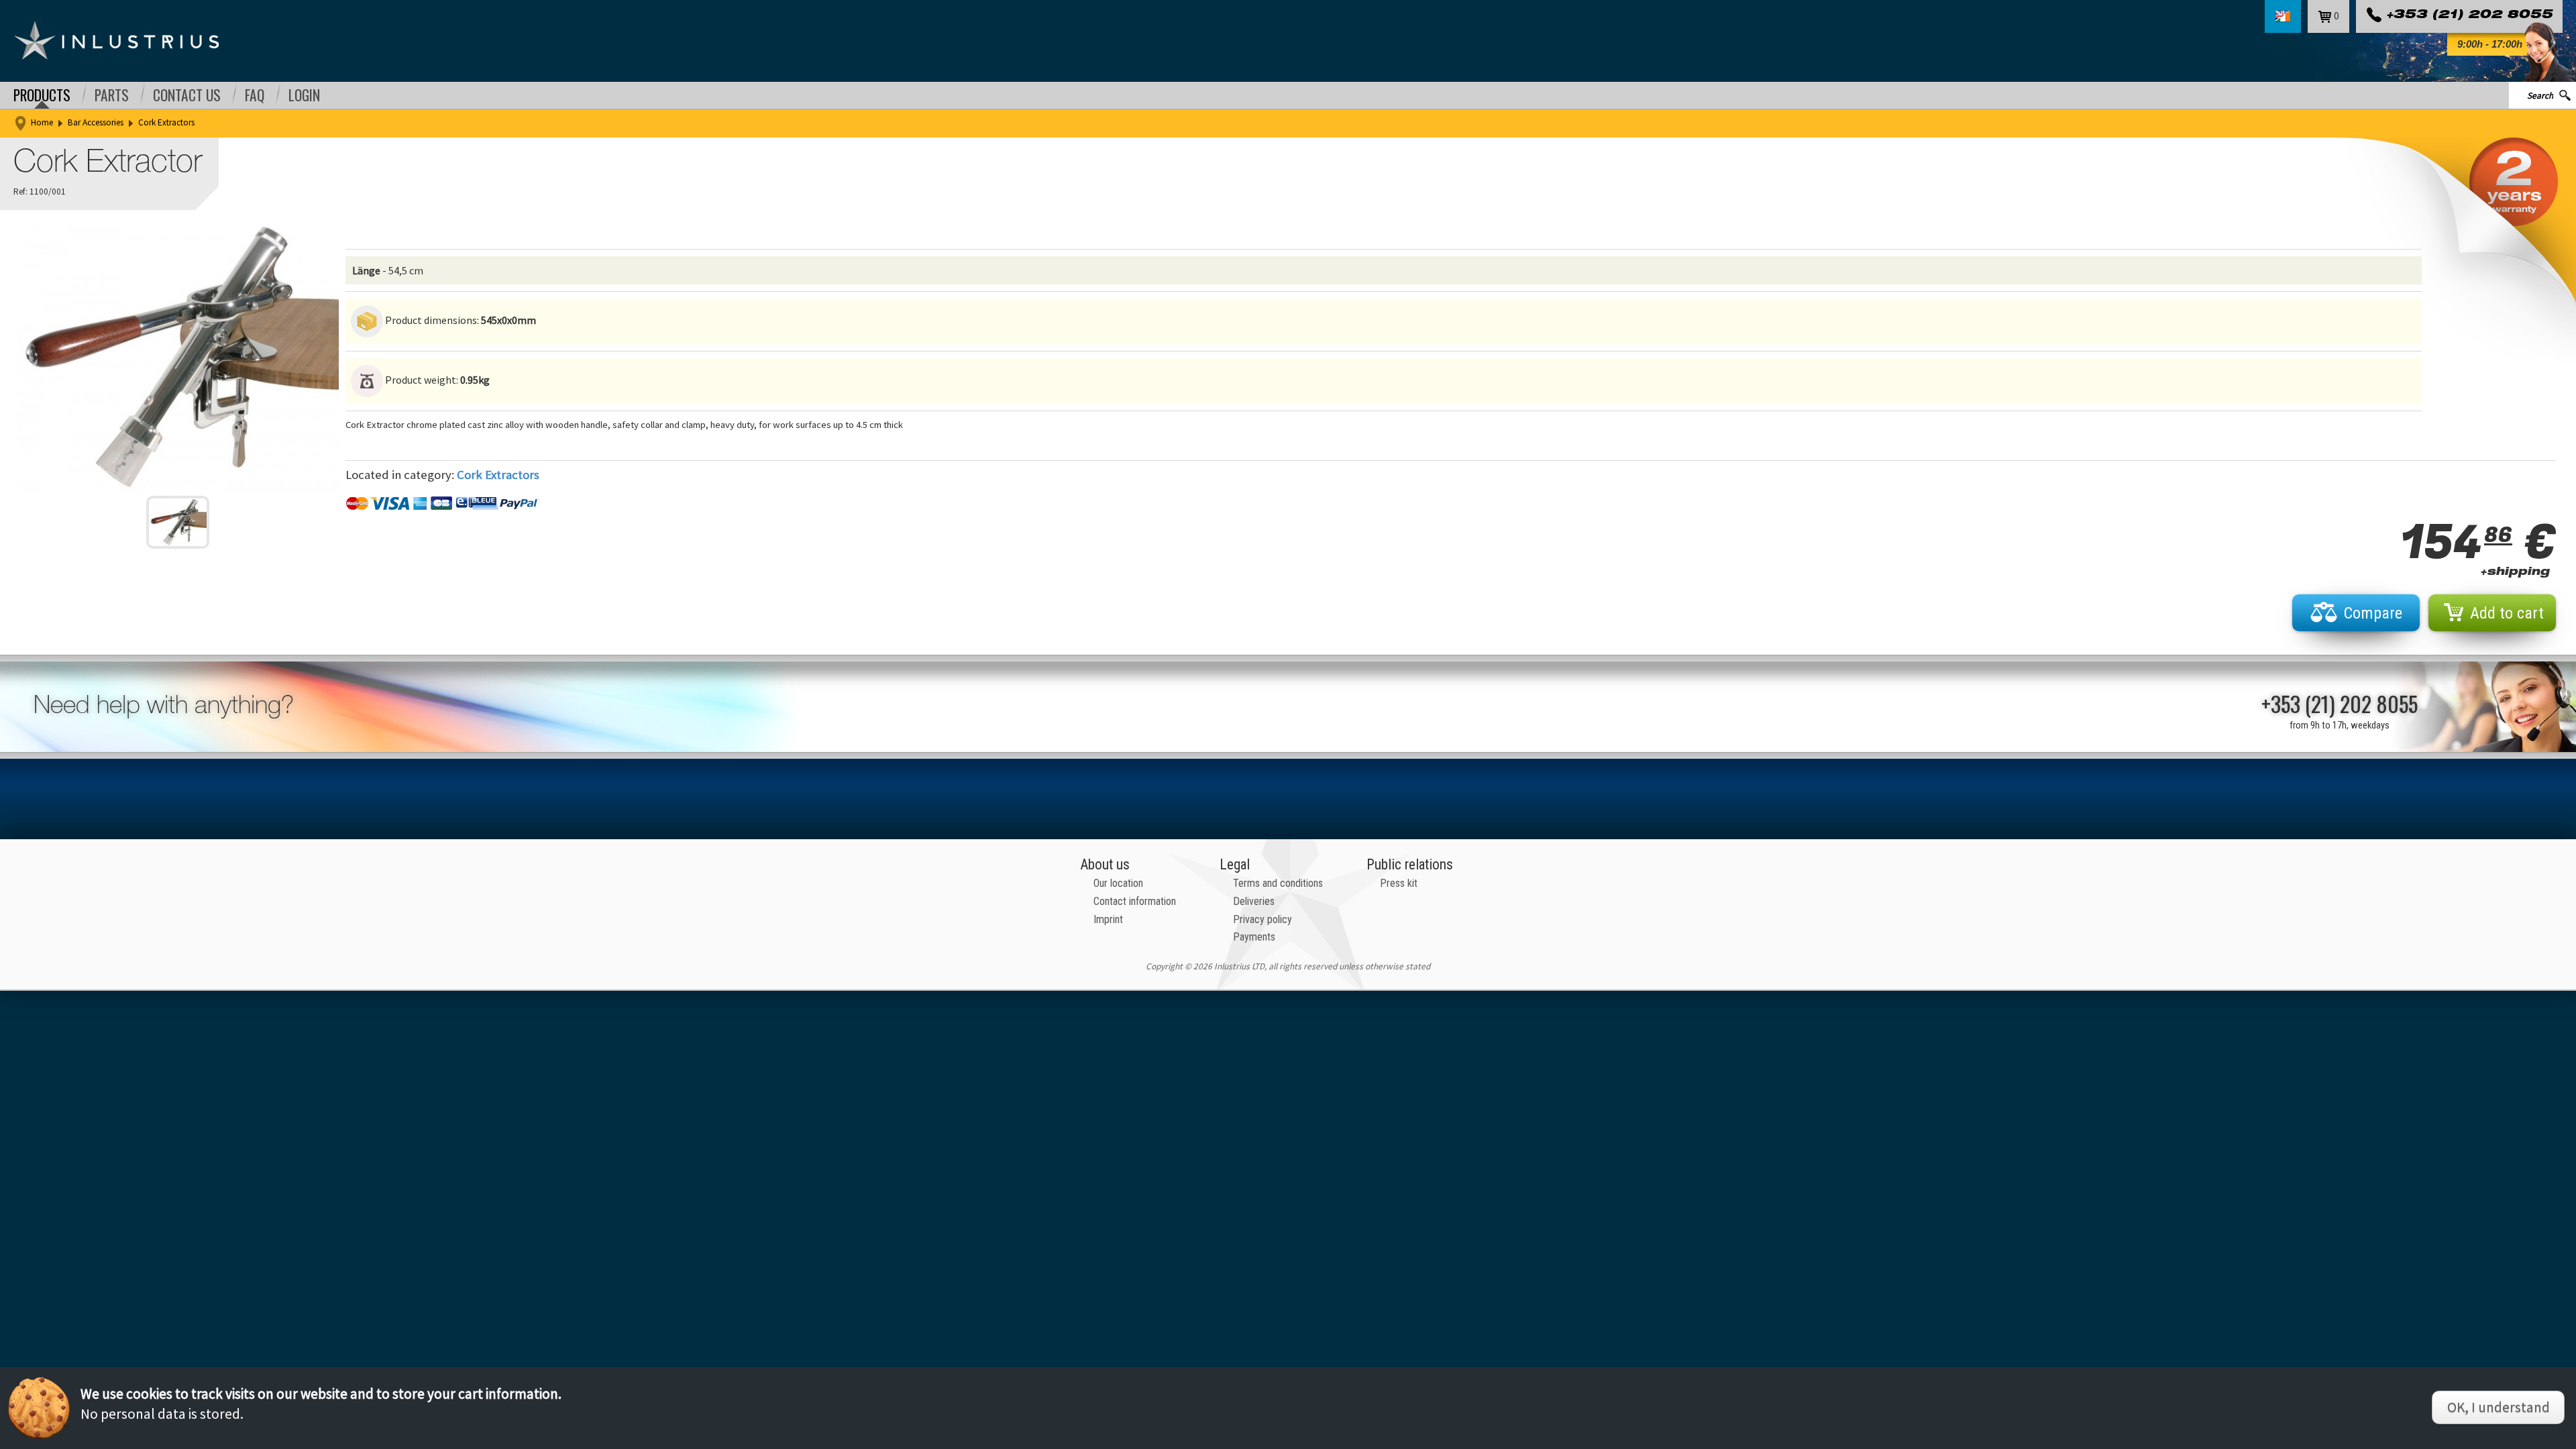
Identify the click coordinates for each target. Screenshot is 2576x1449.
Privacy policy (1263, 919)
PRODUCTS (42, 95)
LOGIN (304, 95)
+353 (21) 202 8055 (2469, 16)
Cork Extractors (166, 122)
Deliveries (1254, 901)
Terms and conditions (1278, 883)
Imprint (1108, 919)
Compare (2373, 613)
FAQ (255, 95)
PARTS (112, 95)
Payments (1254, 937)
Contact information (1135, 901)
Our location (1118, 883)
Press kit (1399, 883)
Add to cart (2507, 613)
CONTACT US (187, 95)
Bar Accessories (96, 122)
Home (42, 122)
